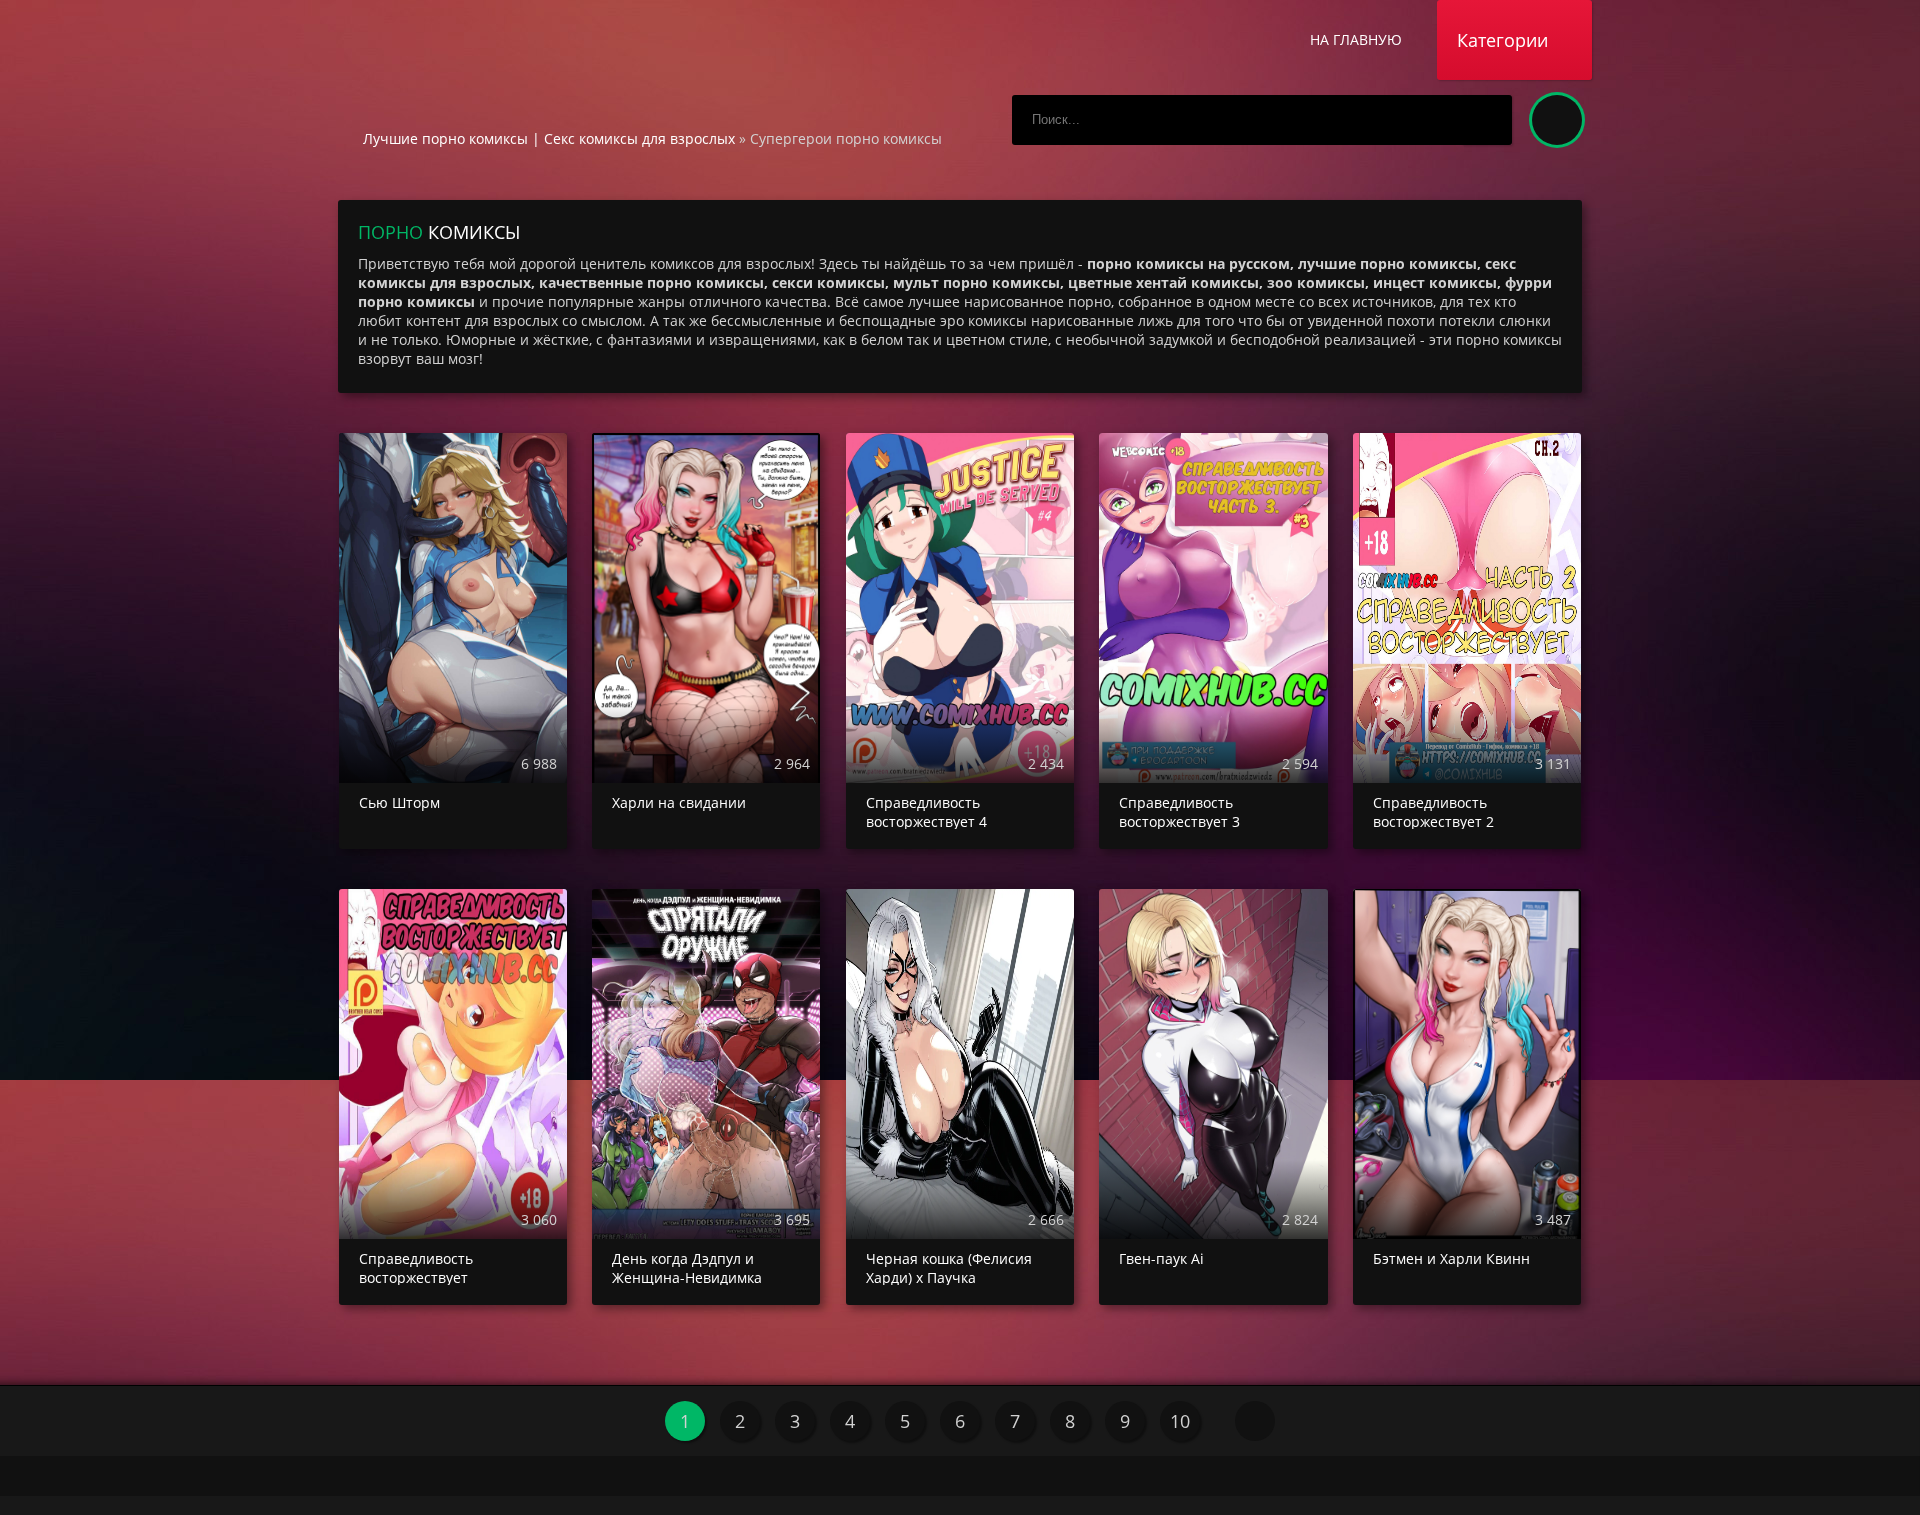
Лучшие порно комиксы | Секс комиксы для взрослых (549, 138)
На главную (1356, 39)
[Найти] (1487, 120)
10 (1180, 1421)
